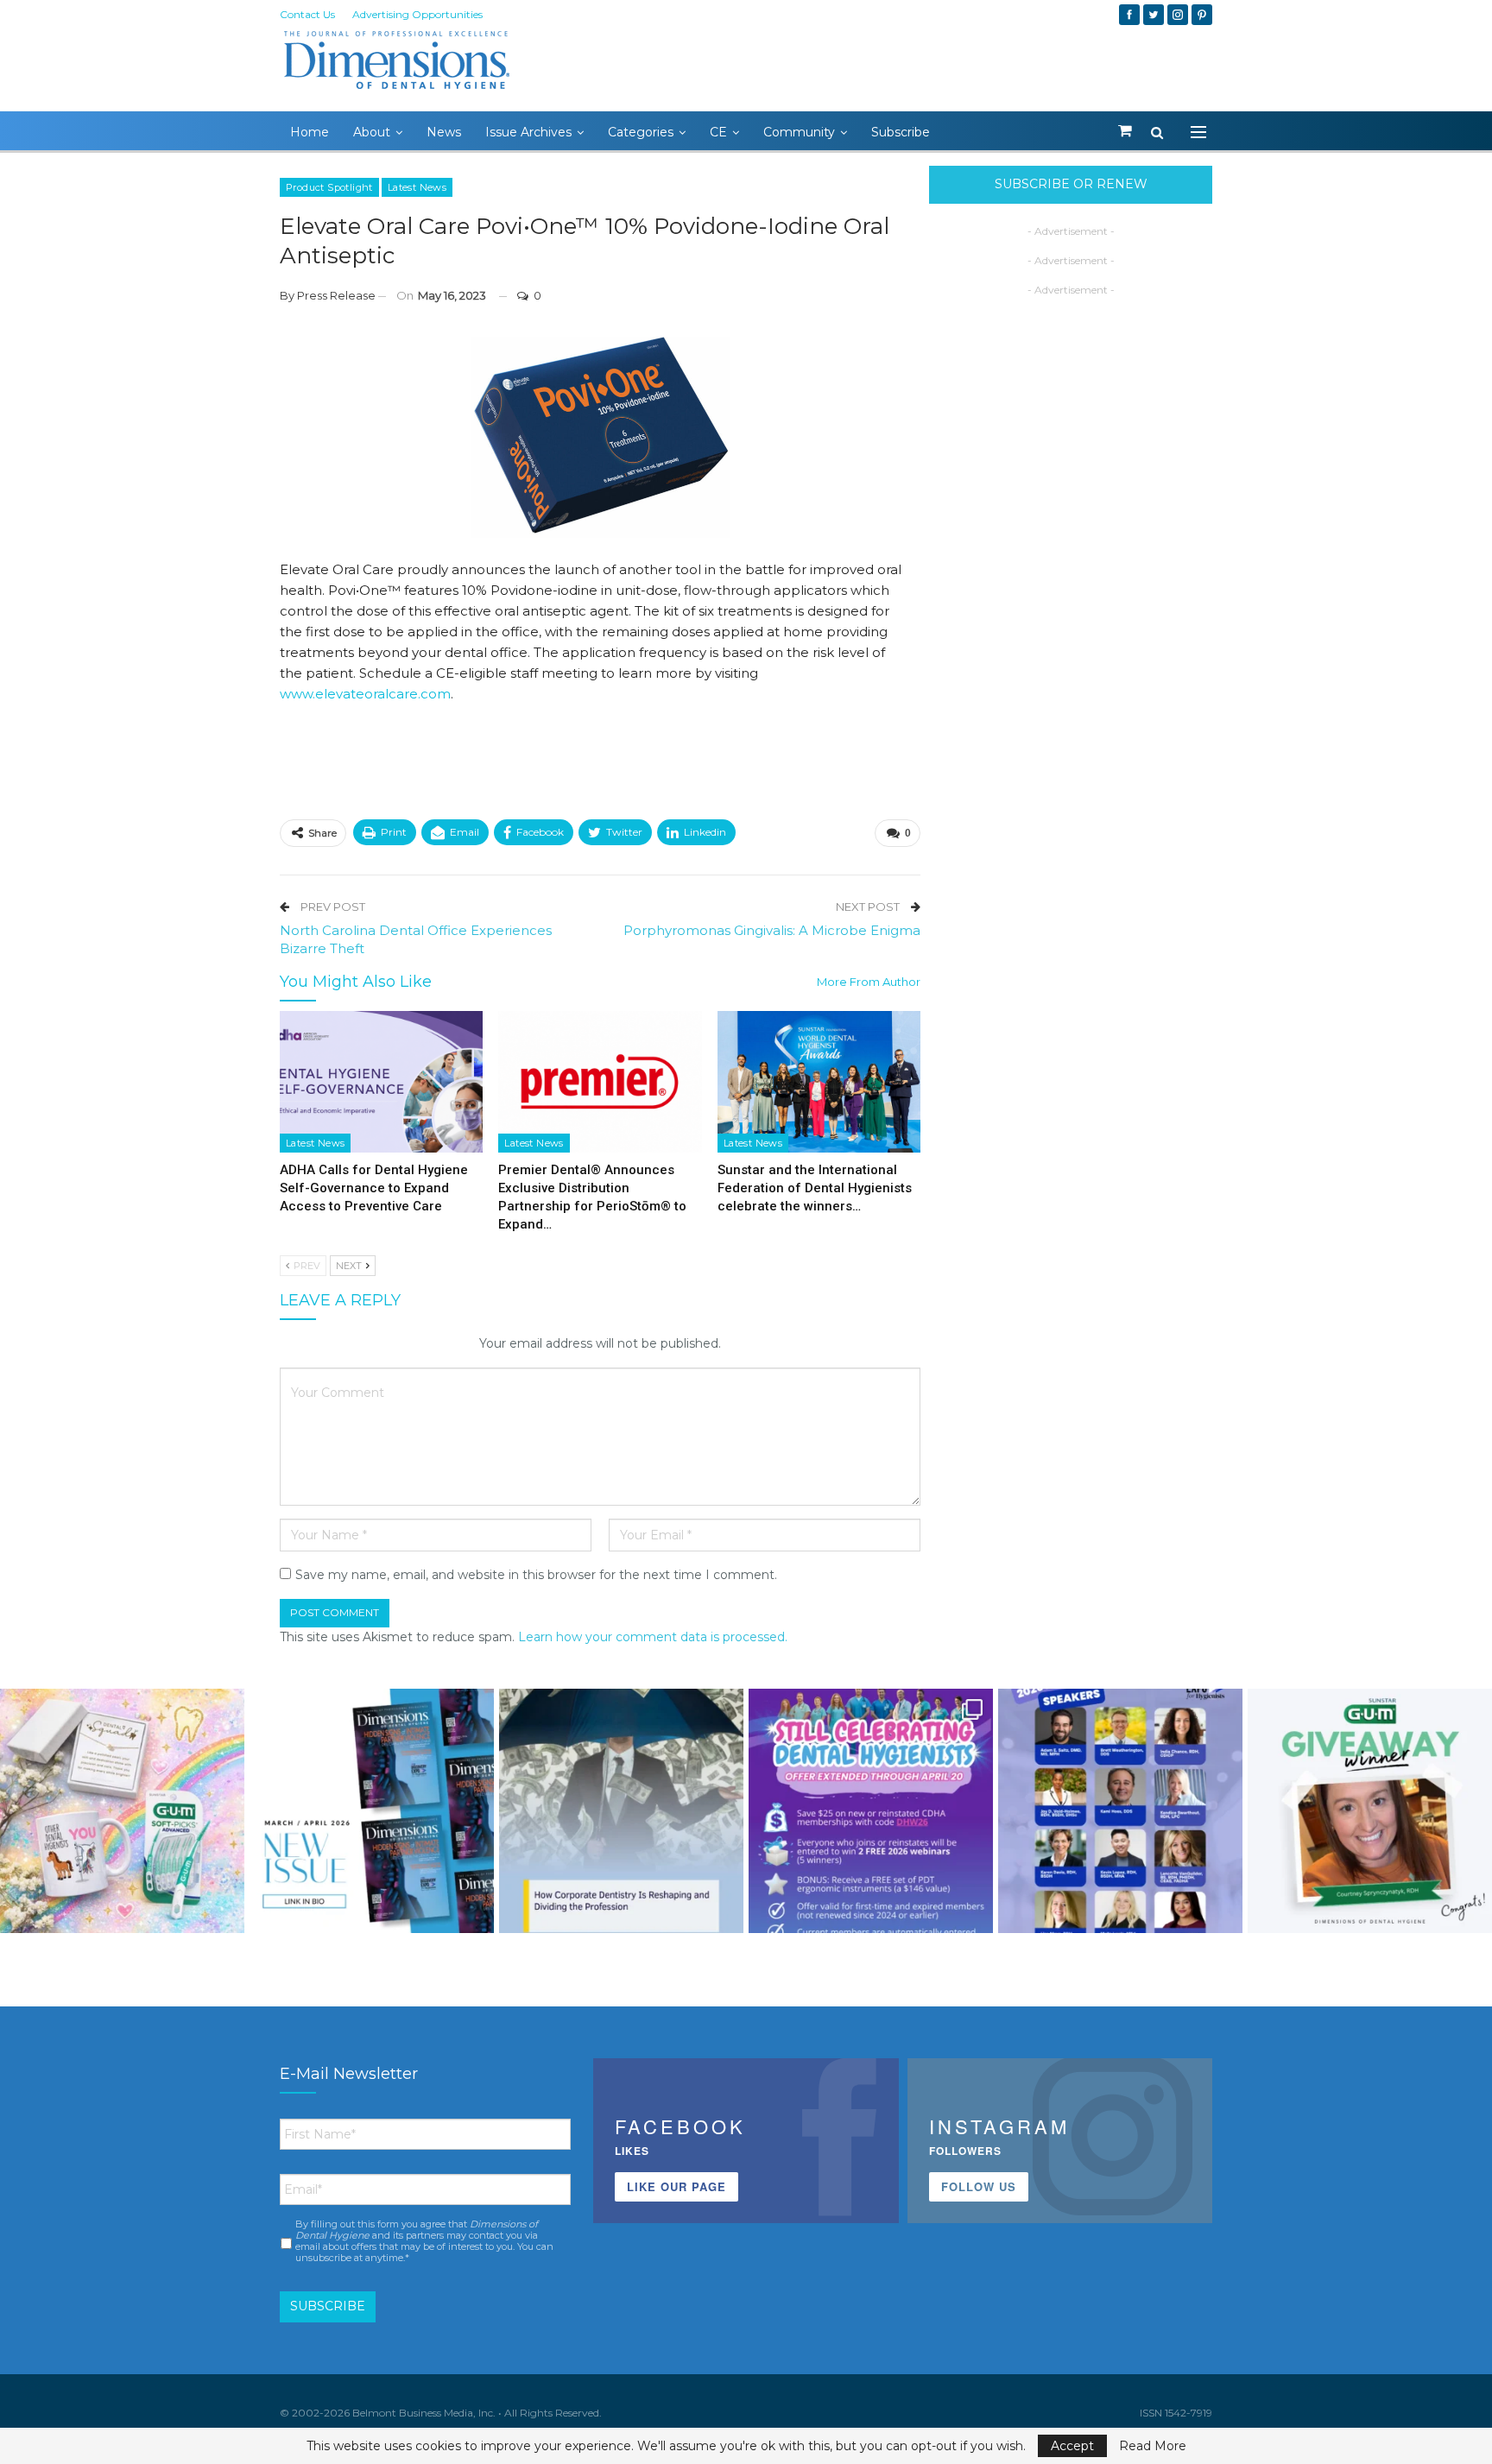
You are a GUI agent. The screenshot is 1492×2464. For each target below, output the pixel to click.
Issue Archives (528, 132)
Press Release (336, 295)
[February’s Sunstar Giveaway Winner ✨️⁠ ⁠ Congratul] (1370, 1811)
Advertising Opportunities (417, 14)
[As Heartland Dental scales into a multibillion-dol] (621, 1811)
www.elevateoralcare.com (365, 694)
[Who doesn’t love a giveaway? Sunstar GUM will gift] (122, 1811)
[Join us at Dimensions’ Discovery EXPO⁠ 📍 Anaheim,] (1120, 1811)
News (444, 132)
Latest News (417, 187)
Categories (641, 132)
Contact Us (307, 14)
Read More (1153, 2446)
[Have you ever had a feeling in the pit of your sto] (372, 1811)
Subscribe (901, 132)
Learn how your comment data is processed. (653, 1637)
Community (799, 132)
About (372, 132)
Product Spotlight (329, 187)
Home (310, 132)
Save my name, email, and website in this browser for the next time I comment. (536, 1575)
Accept (1072, 2446)
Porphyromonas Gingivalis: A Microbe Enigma (772, 930)
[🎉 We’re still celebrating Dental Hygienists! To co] (871, 1811)
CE (718, 132)
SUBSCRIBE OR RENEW (1071, 184)
